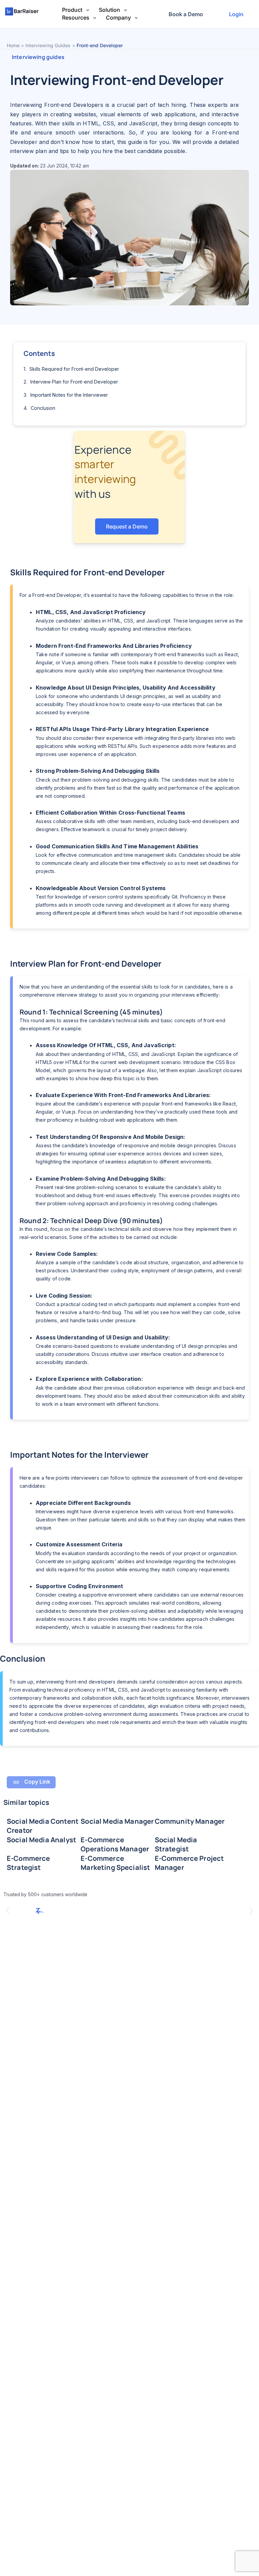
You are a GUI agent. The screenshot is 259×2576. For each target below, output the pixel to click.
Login (236, 14)
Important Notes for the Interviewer (69, 395)
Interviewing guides (38, 57)
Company (119, 18)
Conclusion (43, 408)
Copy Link (37, 1782)
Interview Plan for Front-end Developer (74, 382)
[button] (8, 1911)
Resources (76, 18)
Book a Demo (186, 14)
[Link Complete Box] (44, 1826)
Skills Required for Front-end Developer (74, 369)
